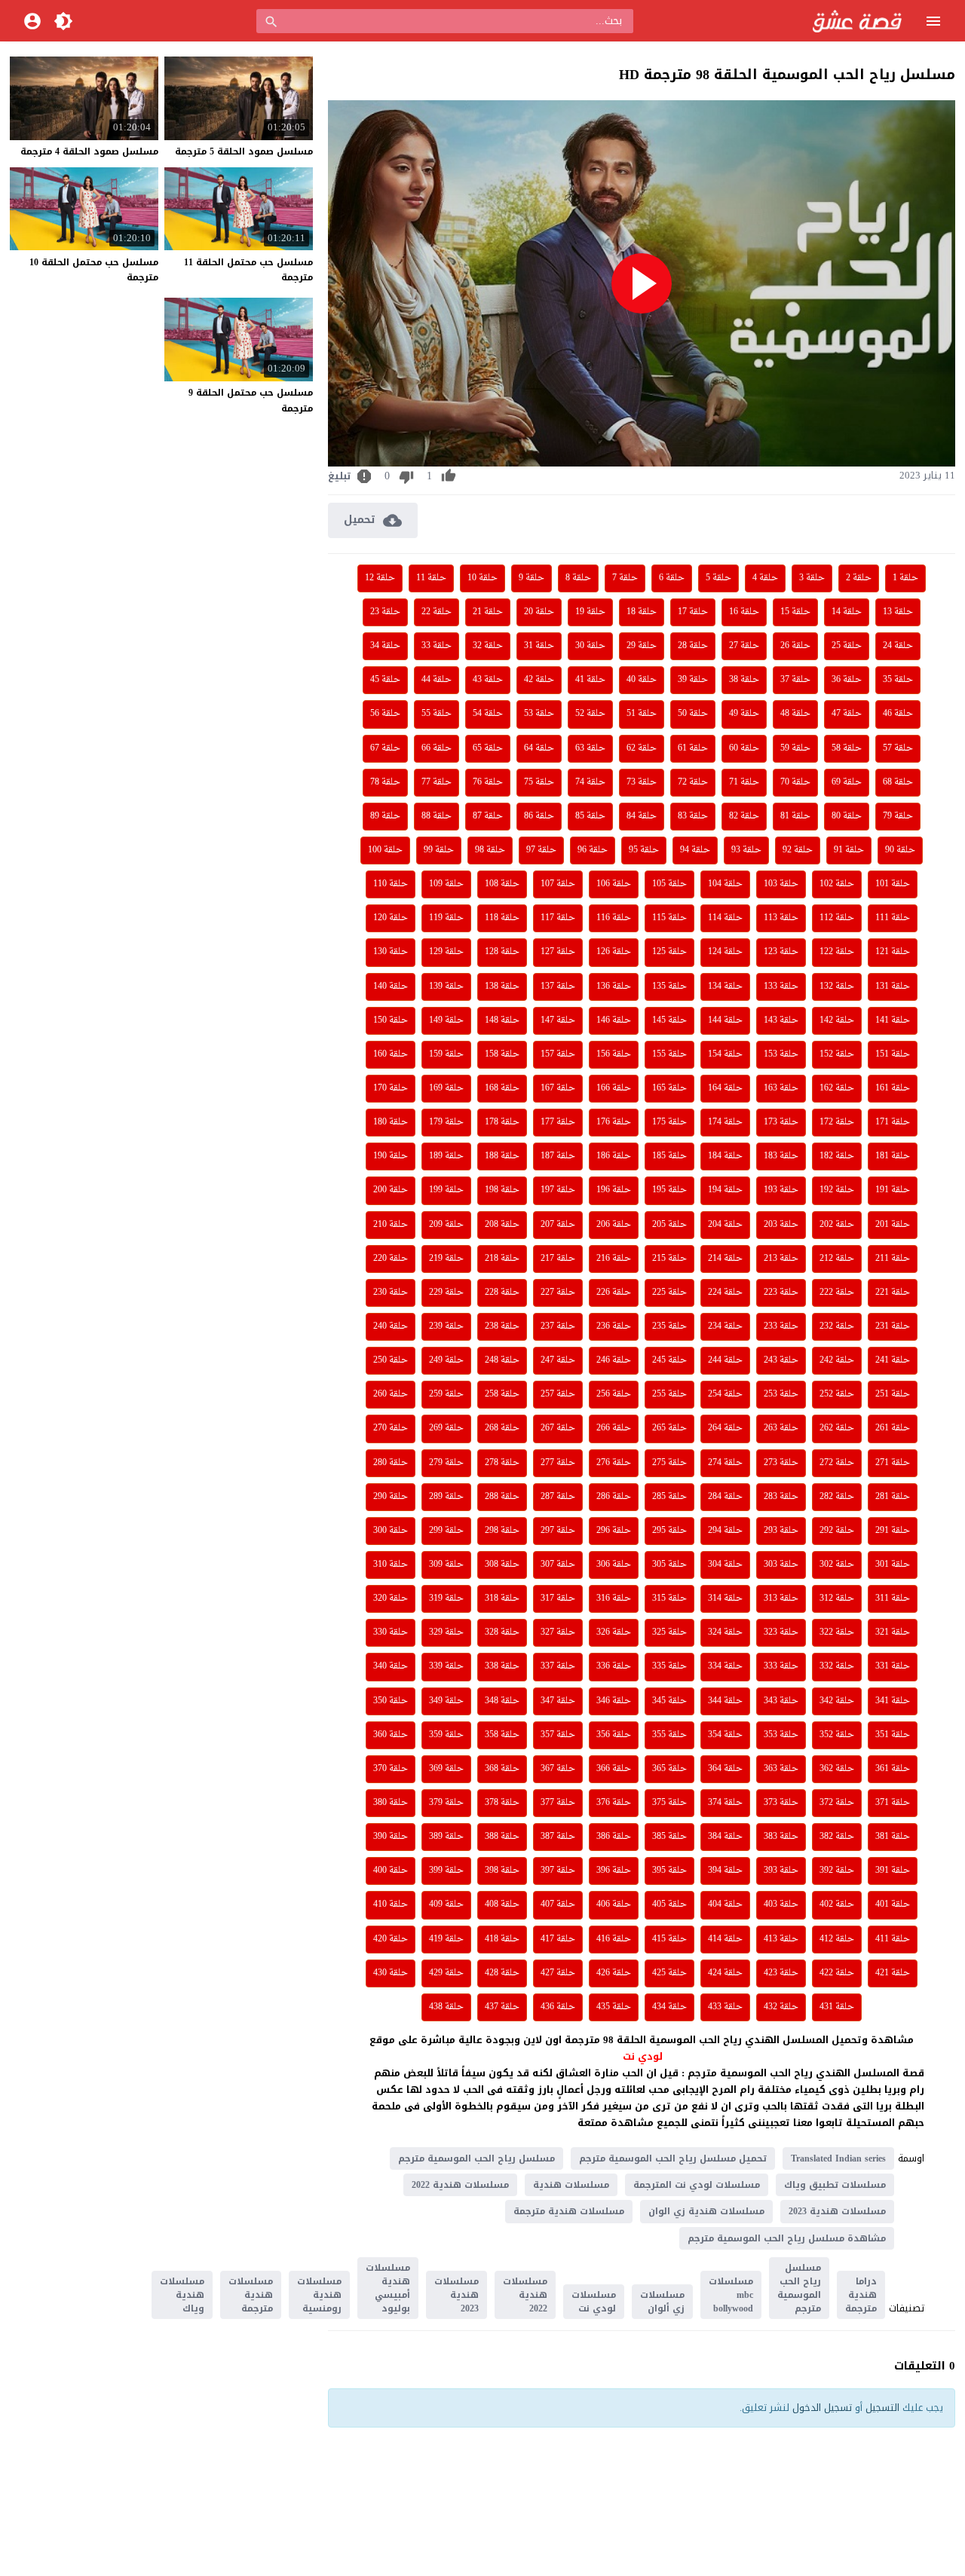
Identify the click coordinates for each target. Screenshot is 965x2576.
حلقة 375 (669, 1803)
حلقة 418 (502, 1939)
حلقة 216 (614, 1259)
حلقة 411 (893, 1939)
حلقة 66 (437, 748)
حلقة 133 (781, 987)
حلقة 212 (837, 1259)
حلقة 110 (391, 884)
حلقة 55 (437, 714)
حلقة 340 (391, 1666)
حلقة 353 (781, 1735)
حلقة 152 (837, 1054)
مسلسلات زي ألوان (662, 2302)
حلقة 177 (558, 1122)
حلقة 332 (837, 1666)
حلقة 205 (669, 1225)
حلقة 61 (693, 748)
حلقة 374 (725, 1803)
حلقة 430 (391, 1973)
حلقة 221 (893, 1293)
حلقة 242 (837, 1360)
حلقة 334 (725, 1666)
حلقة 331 (893, 1666)
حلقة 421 (893, 1973)
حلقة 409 (446, 1904)
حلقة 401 (893, 1904)
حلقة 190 (391, 1156)
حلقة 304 (725, 1565)
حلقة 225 (669, 1293)
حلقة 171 (893, 1122)
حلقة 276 (614, 1463)
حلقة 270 (391, 1428)
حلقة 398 (502, 1871)
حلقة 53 (539, 714)
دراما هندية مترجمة (861, 2295)
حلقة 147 (558, 1020)
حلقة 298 (502, 1531)
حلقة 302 (837, 1565)
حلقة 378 (502, 1803)
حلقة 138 (502, 987)
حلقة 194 (725, 1190)
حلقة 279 (446, 1463)
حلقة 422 (837, 1973)
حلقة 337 (558, 1666)
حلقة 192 (837, 1190)
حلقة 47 (847, 714)
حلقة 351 (893, 1735)
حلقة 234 (725, 1326)
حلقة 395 (669, 1871)
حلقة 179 (446, 1122)
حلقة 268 (502, 1428)
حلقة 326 (614, 1632)
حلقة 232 (837, 1326)
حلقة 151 (893, 1054)
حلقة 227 (558, 1293)
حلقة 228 (502, 1293)
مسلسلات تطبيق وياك (835, 2185)
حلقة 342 (837, 1701)
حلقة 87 (488, 816)
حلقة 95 (644, 850)
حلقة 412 (837, 1939)
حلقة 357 (558, 1735)
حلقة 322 (837, 1632)
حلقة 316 (614, 1599)
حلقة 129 (446, 952)
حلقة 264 (725, 1428)
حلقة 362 (837, 1769)
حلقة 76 (488, 782)
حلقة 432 (781, 2007)
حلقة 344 (725, 1701)
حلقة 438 (446, 2007)
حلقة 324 (725, 1632)
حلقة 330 (391, 1632)
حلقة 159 (446, 1054)
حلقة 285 (669, 1497)
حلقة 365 (669, 1769)
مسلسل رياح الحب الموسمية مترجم (476, 2158)
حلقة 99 (439, 850)
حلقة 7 (625, 578)
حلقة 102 (837, 884)
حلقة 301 (893, 1565)
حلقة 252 (837, 1394)
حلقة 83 (693, 816)
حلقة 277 (558, 1463)
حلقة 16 (744, 612)
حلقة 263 (781, 1428)
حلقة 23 (385, 612)
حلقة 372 (837, 1803)
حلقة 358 (502, 1735)
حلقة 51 (642, 714)
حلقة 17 (693, 612)
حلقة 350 (391, 1701)
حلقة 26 (795, 646)
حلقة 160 (391, 1054)
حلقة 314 (725, 1599)
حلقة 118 (502, 918)
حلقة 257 (558, 1394)
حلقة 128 (502, 952)
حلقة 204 (725, 1225)
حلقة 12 (380, 578)
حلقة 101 (893, 884)
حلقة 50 (693, 714)
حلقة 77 (437, 782)
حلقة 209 (446, 1225)
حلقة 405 (669, 1904)
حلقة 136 (614, 987)
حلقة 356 (614, 1735)
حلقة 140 (391, 987)
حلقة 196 (614, 1190)
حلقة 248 (502, 1360)
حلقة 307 (558, 1565)
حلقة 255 (669, 1394)
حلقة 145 (669, 1020)
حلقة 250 (391, 1360)
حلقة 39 (693, 680)
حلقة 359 (446, 1735)
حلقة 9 (532, 578)
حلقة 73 (642, 782)
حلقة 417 (558, 1939)
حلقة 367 (558, 1769)
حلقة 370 (391, 1769)
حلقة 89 (385, 816)
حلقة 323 (781, 1632)
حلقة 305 (669, 1565)
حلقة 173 (781, 1122)
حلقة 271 (893, 1463)
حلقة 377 (558, 1803)
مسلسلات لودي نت (594, 2302)
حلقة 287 (558, 1497)
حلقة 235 (669, 1326)
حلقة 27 (744, 646)
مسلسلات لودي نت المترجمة (697, 2185)
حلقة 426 (614, 1973)
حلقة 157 (558, 1054)
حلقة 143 (781, 1020)
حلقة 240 (391, 1326)
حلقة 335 (669, 1666)
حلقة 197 (558, 1190)
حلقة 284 (725, 1497)
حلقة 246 (614, 1360)
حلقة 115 (669, 918)
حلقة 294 (725, 1531)
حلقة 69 (847, 782)
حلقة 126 (614, 952)
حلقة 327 (558, 1632)
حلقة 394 (725, 1871)
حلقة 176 (614, 1122)
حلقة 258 (502, 1394)
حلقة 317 (558, 1599)
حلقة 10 (482, 578)
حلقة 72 (693, 782)
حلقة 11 (431, 578)
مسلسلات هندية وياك (182, 2295)
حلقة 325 (669, 1632)
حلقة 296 (614, 1531)
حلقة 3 (812, 578)
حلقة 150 (391, 1020)
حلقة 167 (558, 1088)
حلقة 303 (781, 1565)
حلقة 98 (490, 850)
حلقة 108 (502, 884)
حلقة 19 (590, 612)
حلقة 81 (795, 816)
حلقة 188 (502, 1156)
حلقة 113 (781, 918)
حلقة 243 (781, 1360)
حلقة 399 (446, 1871)
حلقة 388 (502, 1837)
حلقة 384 (725, 1837)
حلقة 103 (781, 884)
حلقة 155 (669, 1054)
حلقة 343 (781, 1701)
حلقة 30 (590, 646)
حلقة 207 (558, 1225)
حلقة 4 (765, 578)
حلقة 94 (695, 850)
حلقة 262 (837, 1428)
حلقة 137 (558, 987)
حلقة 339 (446, 1666)
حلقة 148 (502, 1020)
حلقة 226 (614, 1293)
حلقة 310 (391, 1565)
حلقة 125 (669, 952)
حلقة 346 (614, 1701)
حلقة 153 (781, 1054)
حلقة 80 (847, 816)
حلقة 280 (391, 1463)
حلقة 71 (744, 782)
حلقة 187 (558, 1156)
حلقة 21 (488, 612)
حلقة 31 (539, 646)
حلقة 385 (669, 1837)
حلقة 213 (781, 1259)
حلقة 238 (502, 1326)
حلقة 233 (781, 1326)
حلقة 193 (781, 1190)
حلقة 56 (385, 714)
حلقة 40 (642, 680)
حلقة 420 (391, 1939)
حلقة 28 (693, 646)
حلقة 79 (898, 816)
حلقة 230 (391, 1293)
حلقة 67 (385, 748)
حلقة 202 (837, 1225)
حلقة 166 (614, 1088)
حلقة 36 (847, 680)
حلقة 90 (900, 850)
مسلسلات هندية (571, 2185)
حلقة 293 (781, 1531)
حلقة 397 (558, 1871)
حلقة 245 (669, 1360)
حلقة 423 (781, 1973)
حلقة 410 (391, 1904)
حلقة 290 (391, 1497)
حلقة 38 (744, 680)
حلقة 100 (385, 850)
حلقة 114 (725, 918)
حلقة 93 (746, 850)
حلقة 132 (837, 987)
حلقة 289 (446, 1497)
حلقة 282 (837, 1497)
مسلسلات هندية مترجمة (569, 2211)
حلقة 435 (614, 2007)
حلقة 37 (795, 680)
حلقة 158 (502, 1054)
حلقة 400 (391, 1871)
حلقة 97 (541, 850)
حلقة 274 (725, 1463)
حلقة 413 (781, 1939)
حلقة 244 (725, 1360)
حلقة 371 (893, 1803)
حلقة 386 (614, 1837)
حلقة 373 (781, 1803)
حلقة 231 (893, 1326)
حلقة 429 (446, 1973)
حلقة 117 (558, 918)
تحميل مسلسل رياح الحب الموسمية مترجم (673, 2158)
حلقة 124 (725, 952)
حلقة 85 (590, 816)
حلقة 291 (893, 1531)
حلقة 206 (614, 1225)
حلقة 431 (837, 2007)
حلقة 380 (391, 1803)
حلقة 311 (893, 1599)
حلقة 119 (446, 918)
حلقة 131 (893, 987)
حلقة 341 (893, 1701)
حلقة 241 (893, 1360)
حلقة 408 (502, 1904)
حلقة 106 (614, 884)
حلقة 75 (539, 782)
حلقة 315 (669, 1599)
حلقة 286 (614, 1497)
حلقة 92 (798, 850)
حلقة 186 (614, 1156)
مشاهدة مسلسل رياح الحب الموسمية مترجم (787, 2238)
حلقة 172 (837, 1122)
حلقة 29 (642, 646)
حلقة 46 (898, 714)
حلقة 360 (391, 1735)
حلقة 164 (725, 1088)
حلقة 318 (502, 1599)
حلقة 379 (446, 1803)
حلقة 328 (502, 1632)
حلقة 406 (614, 1904)
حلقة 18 (642, 612)
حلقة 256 (614, 1394)
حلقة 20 (539, 612)
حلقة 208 (502, 1225)
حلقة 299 (446, 1531)
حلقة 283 (781, 1497)
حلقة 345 (669, 1701)
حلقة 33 (437, 646)
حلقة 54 (488, 714)
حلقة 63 (590, 748)
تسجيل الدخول (822, 2408)
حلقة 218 (502, 1259)
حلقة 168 (502, 1088)
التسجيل (882, 2408)
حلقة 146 (614, 1020)
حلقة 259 (446, 1394)
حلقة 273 (781, 1463)
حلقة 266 (614, 1428)
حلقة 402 (837, 1904)
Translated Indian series (838, 2158)
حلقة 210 (391, 1225)
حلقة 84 (642, 816)
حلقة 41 (590, 680)
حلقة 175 (669, 1122)
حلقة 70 (795, 782)
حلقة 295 (669, 1531)
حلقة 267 (558, 1428)
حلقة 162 (837, 1088)
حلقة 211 (893, 1259)
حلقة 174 (725, 1122)
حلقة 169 (446, 1088)
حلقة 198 (502, 1190)
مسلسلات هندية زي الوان (706, 2211)
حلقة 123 (781, 952)
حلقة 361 (893, 1769)
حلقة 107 (558, 884)
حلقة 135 (669, 987)
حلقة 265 (669, 1428)
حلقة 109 (446, 884)
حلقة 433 (725, 2007)
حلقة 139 (446, 987)
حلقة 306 (614, 1565)
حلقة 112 (837, 918)
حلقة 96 (593, 850)
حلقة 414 (725, 1939)
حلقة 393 (781, 1871)
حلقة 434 (669, 2007)
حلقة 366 (614, 1769)
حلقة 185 (669, 1156)
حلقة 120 (391, 918)
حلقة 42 (539, 680)
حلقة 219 (446, 1259)
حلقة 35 (898, 680)
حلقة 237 (558, 1326)
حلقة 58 (847, 748)
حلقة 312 (837, 1599)
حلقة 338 (502, 1666)
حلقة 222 (837, 1293)
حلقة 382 (837, 1837)
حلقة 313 (781, 1599)
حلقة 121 (893, 952)
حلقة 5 (718, 578)
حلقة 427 (558, 1973)
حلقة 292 (837, 1531)
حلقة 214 (725, 1259)
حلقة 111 (893, 918)
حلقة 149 (446, 1020)
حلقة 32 (488, 646)
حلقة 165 (669, 1088)
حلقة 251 (893, 1394)
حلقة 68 (898, 782)
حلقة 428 (502, 1973)
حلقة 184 (725, 1156)
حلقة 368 (502, 1769)
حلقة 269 (446, 1428)
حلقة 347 (558, 1701)
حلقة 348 (502, 1701)
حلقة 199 (446, 1190)
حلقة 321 (893, 1632)
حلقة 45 (385, 680)
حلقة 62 (642, 748)
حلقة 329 (446, 1632)
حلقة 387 (558, 1837)
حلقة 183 (781, 1156)
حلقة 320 (391, 1599)
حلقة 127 (558, 952)
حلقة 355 (669, 1735)
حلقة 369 (446, 1769)
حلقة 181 (893, 1156)
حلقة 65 (488, 748)
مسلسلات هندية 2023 (837, 2211)
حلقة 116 (614, 918)
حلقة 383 (781, 1837)
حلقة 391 (893, 1871)
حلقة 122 (837, 952)
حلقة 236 (614, 1326)
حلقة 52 (590, 714)
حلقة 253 (781, 1394)
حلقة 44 (437, 680)
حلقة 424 (725, 1973)
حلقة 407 (558, 1904)
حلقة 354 (725, 1735)
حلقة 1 (905, 578)
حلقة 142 (837, 1020)
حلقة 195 (669, 1190)
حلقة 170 (391, 1088)
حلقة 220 (391, 1259)
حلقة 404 (725, 1904)
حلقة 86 (539, 816)
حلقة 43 (488, 680)
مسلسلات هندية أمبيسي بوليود (388, 2288)
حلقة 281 (893, 1497)
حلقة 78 (385, 782)
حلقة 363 (781, 1769)
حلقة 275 (669, 1463)
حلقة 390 (391, 1837)
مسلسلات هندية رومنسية (319, 2295)
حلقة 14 (847, 612)
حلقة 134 (725, 987)
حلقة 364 (725, 1769)
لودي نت (643, 2056)
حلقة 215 (669, 1259)
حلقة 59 (795, 748)
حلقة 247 (558, 1360)
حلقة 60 (744, 748)
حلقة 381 (893, 1837)
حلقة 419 (446, 1939)
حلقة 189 (446, 1156)
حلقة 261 (893, 1428)
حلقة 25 (847, 646)
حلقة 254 (725, 1394)
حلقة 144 (725, 1020)
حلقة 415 (669, 1939)
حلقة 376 (614, 1803)
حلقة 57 (898, 748)
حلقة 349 (446, 1701)
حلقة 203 (781, 1225)
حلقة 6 (672, 578)
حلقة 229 (446, 1293)
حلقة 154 (725, 1054)
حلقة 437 (502, 2007)
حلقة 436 (558, 2007)
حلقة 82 (744, 816)
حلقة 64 (539, 748)
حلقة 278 (502, 1463)
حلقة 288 (502, 1497)
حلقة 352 (837, 1735)
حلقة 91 (849, 850)
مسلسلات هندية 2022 (460, 2185)
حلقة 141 (893, 1020)
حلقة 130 (391, 952)
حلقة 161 (893, 1088)
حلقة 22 (437, 612)
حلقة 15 (795, 612)
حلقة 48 (795, 714)
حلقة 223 (781, 1293)
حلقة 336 (614, 1666)
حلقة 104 (725, 884)
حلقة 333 (781, 1666)
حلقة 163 (781, 1088)
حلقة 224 (725, 1293)
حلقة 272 (837, 1463)
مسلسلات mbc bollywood (731, 2295)
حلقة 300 (391, 1531)
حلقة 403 (781, 1904)
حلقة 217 (558, 1259)
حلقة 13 (898, 612)
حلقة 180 (391, 1122)
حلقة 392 (837, 1871)
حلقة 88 (437, 816)
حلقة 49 (744, 714)
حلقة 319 (446, 1599)
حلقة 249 (446, 1360)
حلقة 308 (502, 1565)
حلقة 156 (614, 1054)
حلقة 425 (669, 1973)
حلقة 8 (578, 578)
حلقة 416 (614, 1939)
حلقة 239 (446, 1326)
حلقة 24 (898, 646)
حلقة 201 (893, 1225)
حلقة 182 (837, 1156)
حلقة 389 (446, 1837)
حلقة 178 (502, 1122)
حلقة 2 (859, 578)
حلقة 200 (391, 1190)
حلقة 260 (391, 1394)
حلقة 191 (893, 1190)
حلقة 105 (669, 884)
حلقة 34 (385, 646)
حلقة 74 (590, 782)
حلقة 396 (614, 1871)
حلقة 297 (558, 1531)
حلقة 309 (446, 1565)
